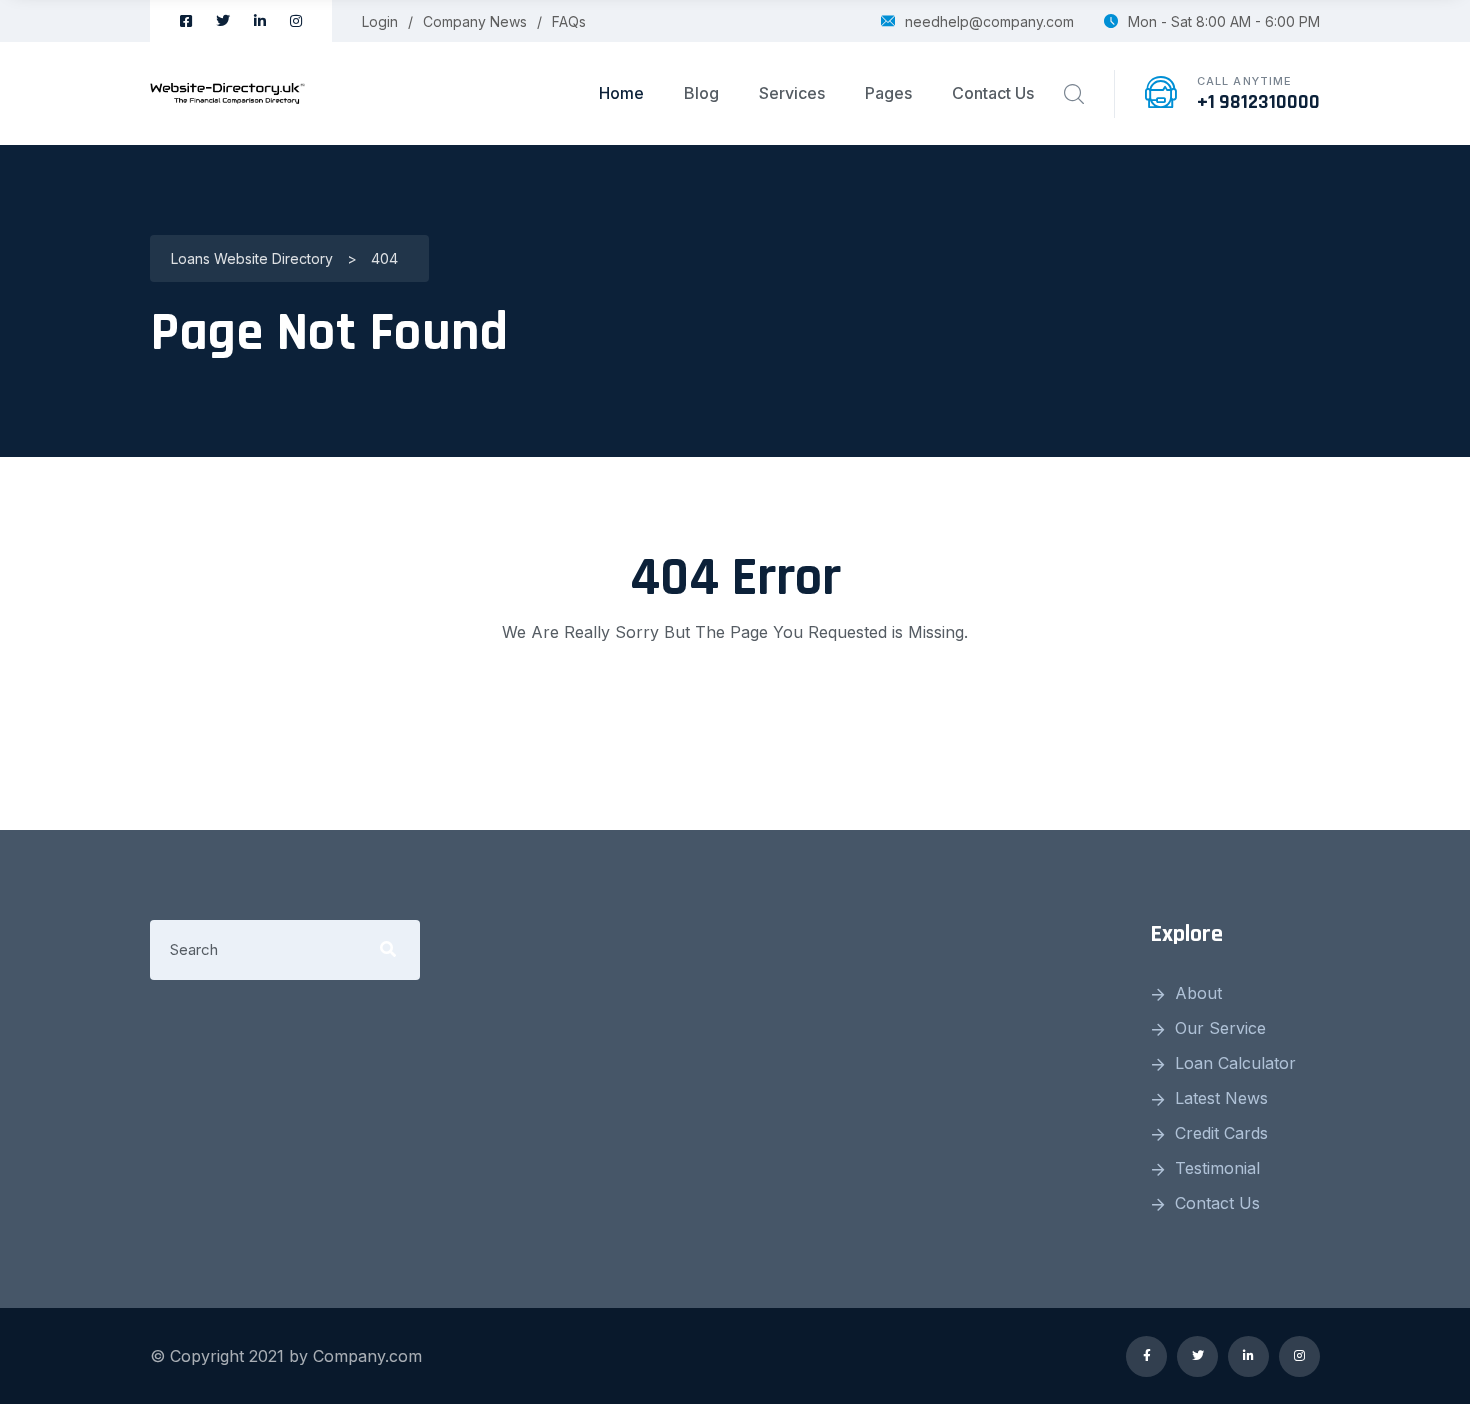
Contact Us (993, 93)
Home (621, 93)
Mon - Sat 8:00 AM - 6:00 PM (1224, 21)
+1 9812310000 (1258, 102)
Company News (475, 21)
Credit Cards (1221, 1133)
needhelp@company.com (989, 21)
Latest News (1221, 1098)
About (1198, 993)
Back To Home (735, 712)
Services (792, 93)
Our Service (1220, 1028)
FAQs (569, 21)
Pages (888, 93)
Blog (701, 93)
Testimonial (1217, 1168)
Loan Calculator (1235, 1063)
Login (380, 21)
